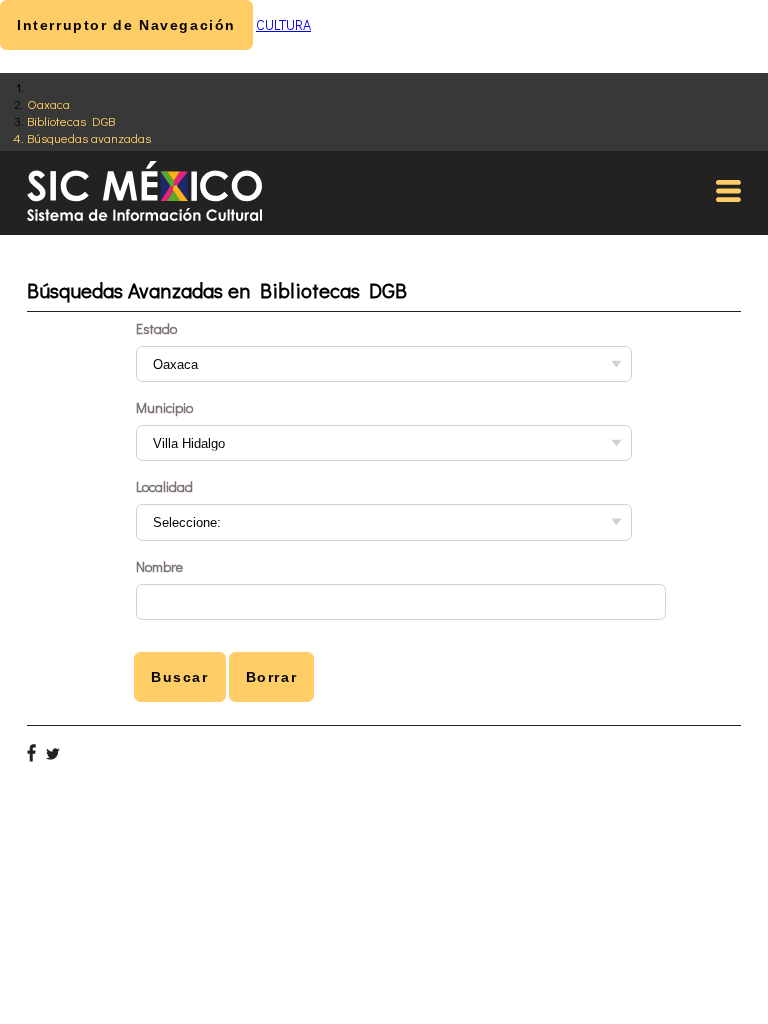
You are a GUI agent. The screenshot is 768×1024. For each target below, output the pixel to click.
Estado (156, 328)
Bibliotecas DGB (71, 120)
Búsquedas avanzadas (89, 137)
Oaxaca (48, 103)
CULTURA (283, 24)
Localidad (164, 486)
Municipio (164, 407)
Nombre (159, 566)
